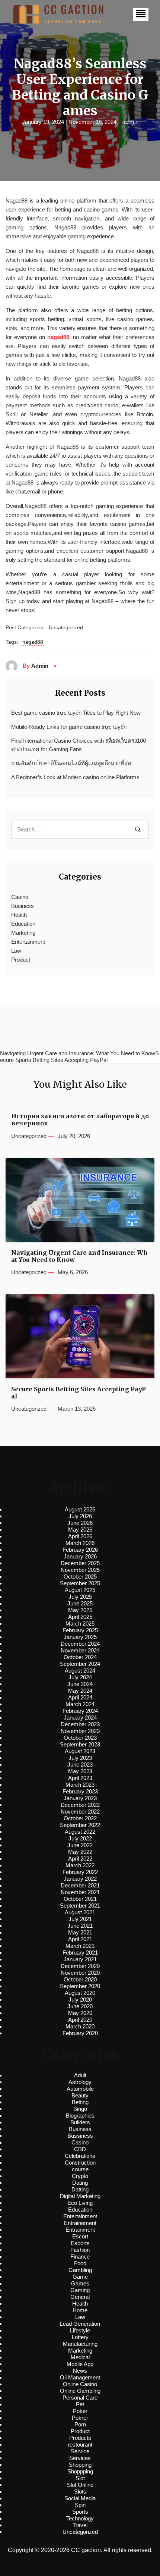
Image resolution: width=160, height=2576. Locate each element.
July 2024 (80, 1677)
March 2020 (80, 2026)
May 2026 (80, 1530)
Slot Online (80, 2485)
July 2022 (80, 1838)
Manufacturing (80, 2344)
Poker (80, 2411)
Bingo (80, 2109)
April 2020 (80, 2020)
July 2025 (80, 1597)
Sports (80, 2512)
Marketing (23, 933)
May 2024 (80, 1691)
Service (80, 2451)
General (80, 2297)
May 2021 (80, 1932)
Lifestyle (80, 2330)
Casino (20, 897)
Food (80, 2263)
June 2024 (80, 1684)
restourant (80, 2445)
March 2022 (80, 1865)
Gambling (80, 2270)
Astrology (80, 2082)
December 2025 (80, 1563)
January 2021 (80, 1959)
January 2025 (80, 1637)
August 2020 (80, 1993)
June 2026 (80, 1523)
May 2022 (80, 1852)
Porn (80, 2424)
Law (16, 951)
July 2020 (80, 2000)
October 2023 (80, 1738)
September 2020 (80, 1986)
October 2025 (80, 1577)
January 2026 (80, 1556)
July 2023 (80, 1758)
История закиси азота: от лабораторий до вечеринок (80, 1120)
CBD (80, 2149)
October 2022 (80, 1818)
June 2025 (80, 1603)
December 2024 (80, 1644)
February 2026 (80, 1550)
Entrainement (80, 2223)
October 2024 (80, 1657)
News (80, 2371)
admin (131, 122)
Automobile (80, 2089)
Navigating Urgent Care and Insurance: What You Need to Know (79, 1256)
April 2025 (80, 1617)
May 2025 (80, 1610)
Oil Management (80, 2377)
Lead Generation (80, 2324)
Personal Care (80, 2398)
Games (80, 2283)
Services (80, 2458)
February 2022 (80, 1872)
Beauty (80, 2095)
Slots (80, 2492)
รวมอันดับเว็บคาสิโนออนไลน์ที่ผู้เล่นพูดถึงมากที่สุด (71, 763)
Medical (80, 2357)
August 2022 (80, 1832)
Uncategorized (66, 627)
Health (19, 915)
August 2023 (80, 1751)
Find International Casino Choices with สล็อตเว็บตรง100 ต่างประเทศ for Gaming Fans (79, 745)
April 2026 (80, 1536)
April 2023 (80, 1778)
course (80, 2169)
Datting (80, 2189)
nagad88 (58, 337)
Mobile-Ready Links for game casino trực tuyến (69, 727)
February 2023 (80, 1791)
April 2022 (80, 1859)
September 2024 (80, 1664)
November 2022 (80, 1812)
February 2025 (80, 1630)
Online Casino (80, 2384)
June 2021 (80, 1926)
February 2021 (80, 1953)
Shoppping (80, 2471)
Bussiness (80, 2136)
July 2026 (80, 1516)
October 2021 (80, 1899)
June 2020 (80, 2006)
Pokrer (80, 2418)
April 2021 (80, 1939)
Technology (80, 2518)
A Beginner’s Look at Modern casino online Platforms (75, 777)
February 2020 (80, 2033)
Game (80, 2277)
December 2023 (80, 1724)
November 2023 (80, 1731)
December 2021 (80, 1885)
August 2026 (80, 1509)
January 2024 (80, 1718)
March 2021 (80, 1946)
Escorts (80, 2243)
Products (80, 2438)
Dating (80, 2183)
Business (23, 906)
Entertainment (28, 942)
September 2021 (80, 1906)
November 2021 (80, 1892)
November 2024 (80, 1650)
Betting (80, 2102)
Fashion (80, 2250)
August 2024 (80, 1671)
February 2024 (80, 1711)
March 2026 (80, 1543)
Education (23, 924)
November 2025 (80, 1570)
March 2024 (80, 1704)
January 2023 (80, 1798)
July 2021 (80, 1919)
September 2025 (80, 1583)
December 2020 (80, 1966)
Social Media (80, 2498)
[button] (141, 14)
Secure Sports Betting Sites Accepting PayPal (79, 1393)
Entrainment (80, 2230)
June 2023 (80, 1765)
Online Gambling (80, 2391)
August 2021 (80, 1912)
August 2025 (80, 1590)
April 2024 (80, 1697)
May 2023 (80, 1771)
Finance (80, 2257)
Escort (80, 2236)
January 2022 (80, 1879)
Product (21, 960)
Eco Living (80, 2203)
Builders (80, 2122)
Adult (80, 2075)
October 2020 (80, 1979)
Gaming (80, 2290)
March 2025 (80, 1624)
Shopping (80, 2465)
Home (80, 2310)
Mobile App (80, 2364)
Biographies (80, 2116)
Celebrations (80, 2156)
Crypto (80, 2176)
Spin (80, 2505)
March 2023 (80, 1785)
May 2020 (80, 2013)
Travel (80, 2525)
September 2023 (80, 1744)
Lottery (80, 2337)
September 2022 (80, 1825)
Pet (80, 2404)
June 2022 (80, 1845)
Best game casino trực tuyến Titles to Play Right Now (76, 713)
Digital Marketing (80, 2196)
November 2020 (80, 1973)
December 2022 (80, 1805)
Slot (80, 2478)
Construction (80, 2163)
